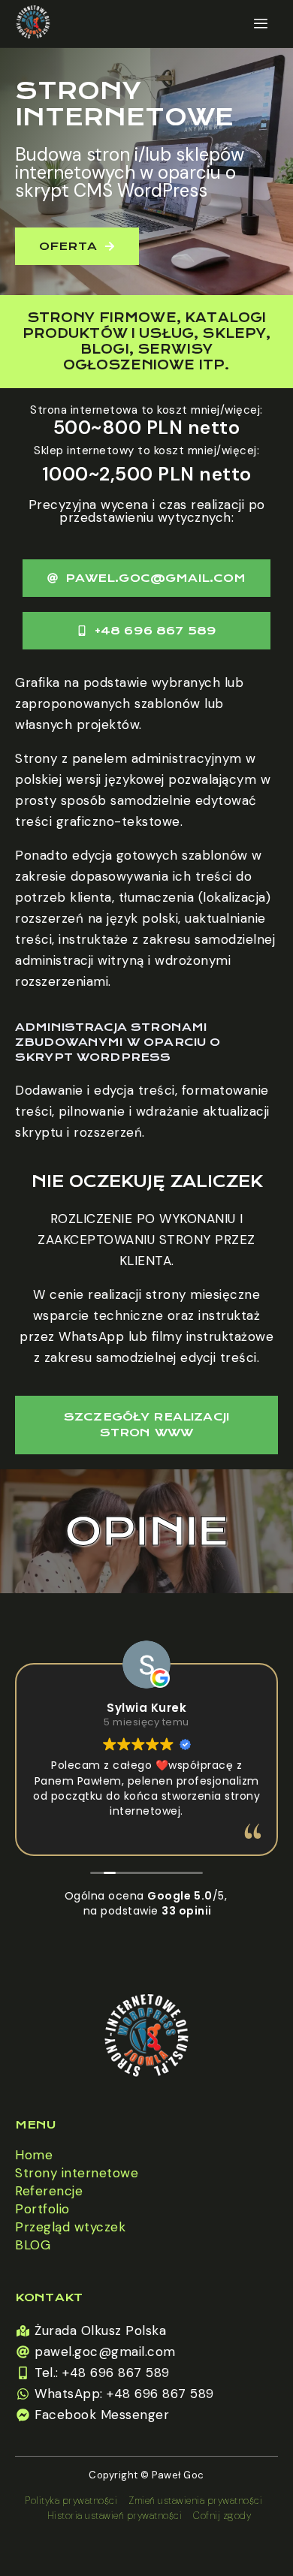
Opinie (147, 1531)
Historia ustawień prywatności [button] (115, 2516)
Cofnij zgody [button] (222, 2516)
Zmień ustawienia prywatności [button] (195, 2501)
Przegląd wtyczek (70, 2227)
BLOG (33, 2245)
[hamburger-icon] (261, 24)
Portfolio (42, 2209)
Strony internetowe (77, 2173)
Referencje (49, 2191)
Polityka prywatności (71, 2501)
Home (34, 2155)
